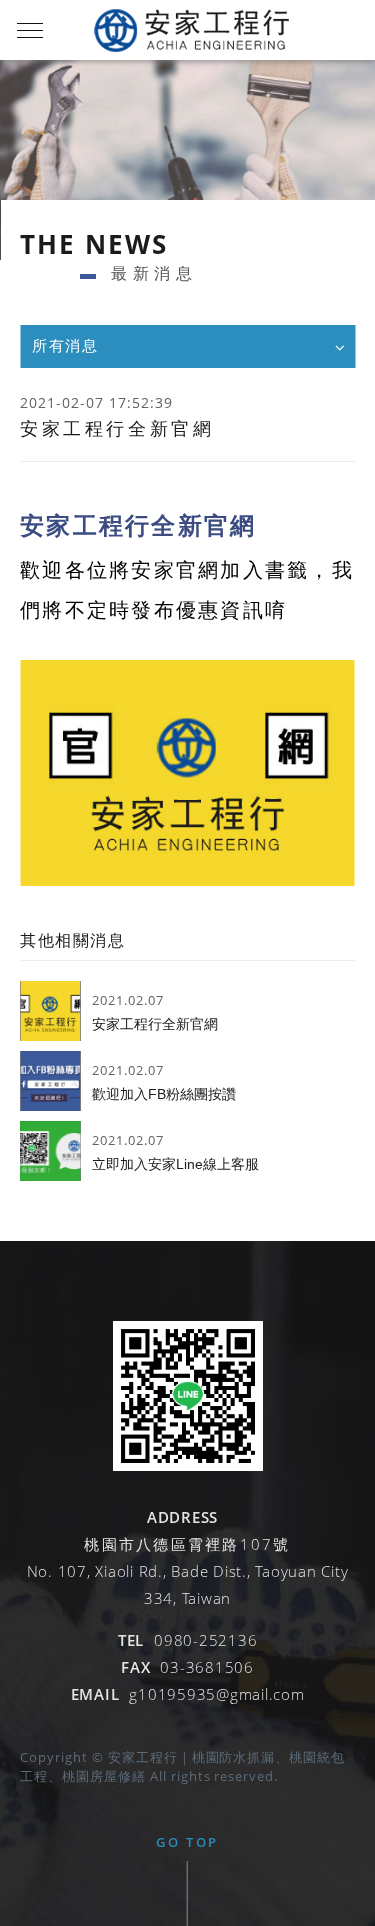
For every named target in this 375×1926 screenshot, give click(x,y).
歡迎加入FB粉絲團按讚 (164, 1094)
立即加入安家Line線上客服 (175, 1164)
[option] (187, 160)
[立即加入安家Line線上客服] (50, 1151)
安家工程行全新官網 (155, 1024)
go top (187, 1842)
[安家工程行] (188, 1466)
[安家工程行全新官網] (50, 1011)
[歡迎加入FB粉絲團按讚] (50, 1081)
